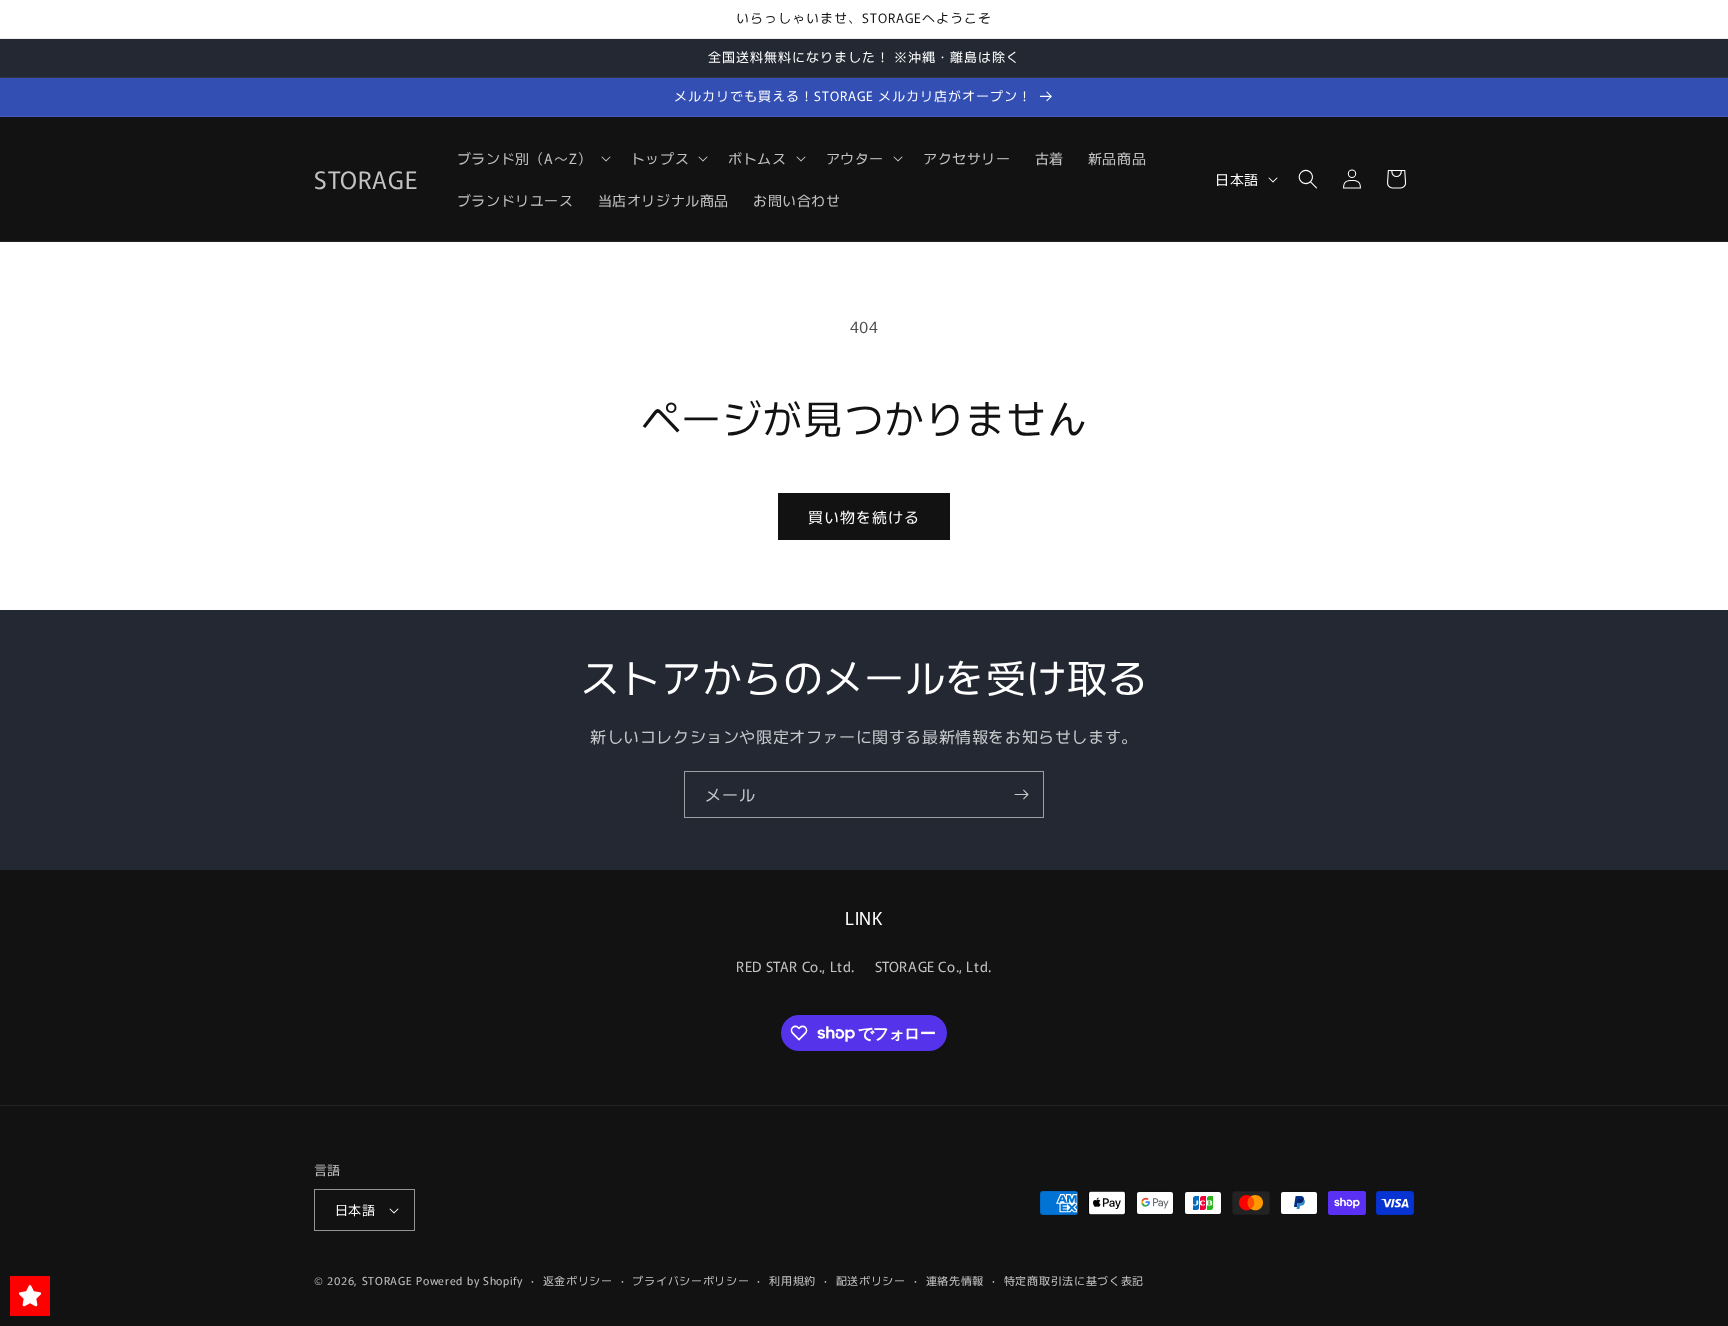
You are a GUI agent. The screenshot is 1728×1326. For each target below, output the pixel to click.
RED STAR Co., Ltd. (795, 966)
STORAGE (387, 1280)
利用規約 (792, 1280)
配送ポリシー (871, 1280)
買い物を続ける (864, 516)
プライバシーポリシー (690, 1280)
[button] (532, 158)
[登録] (1021, 794)
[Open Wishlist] (30, 1296)
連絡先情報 (955, 1280)
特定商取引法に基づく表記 (1074, 1280)
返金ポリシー (578, 1280)
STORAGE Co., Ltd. (933, 966)
